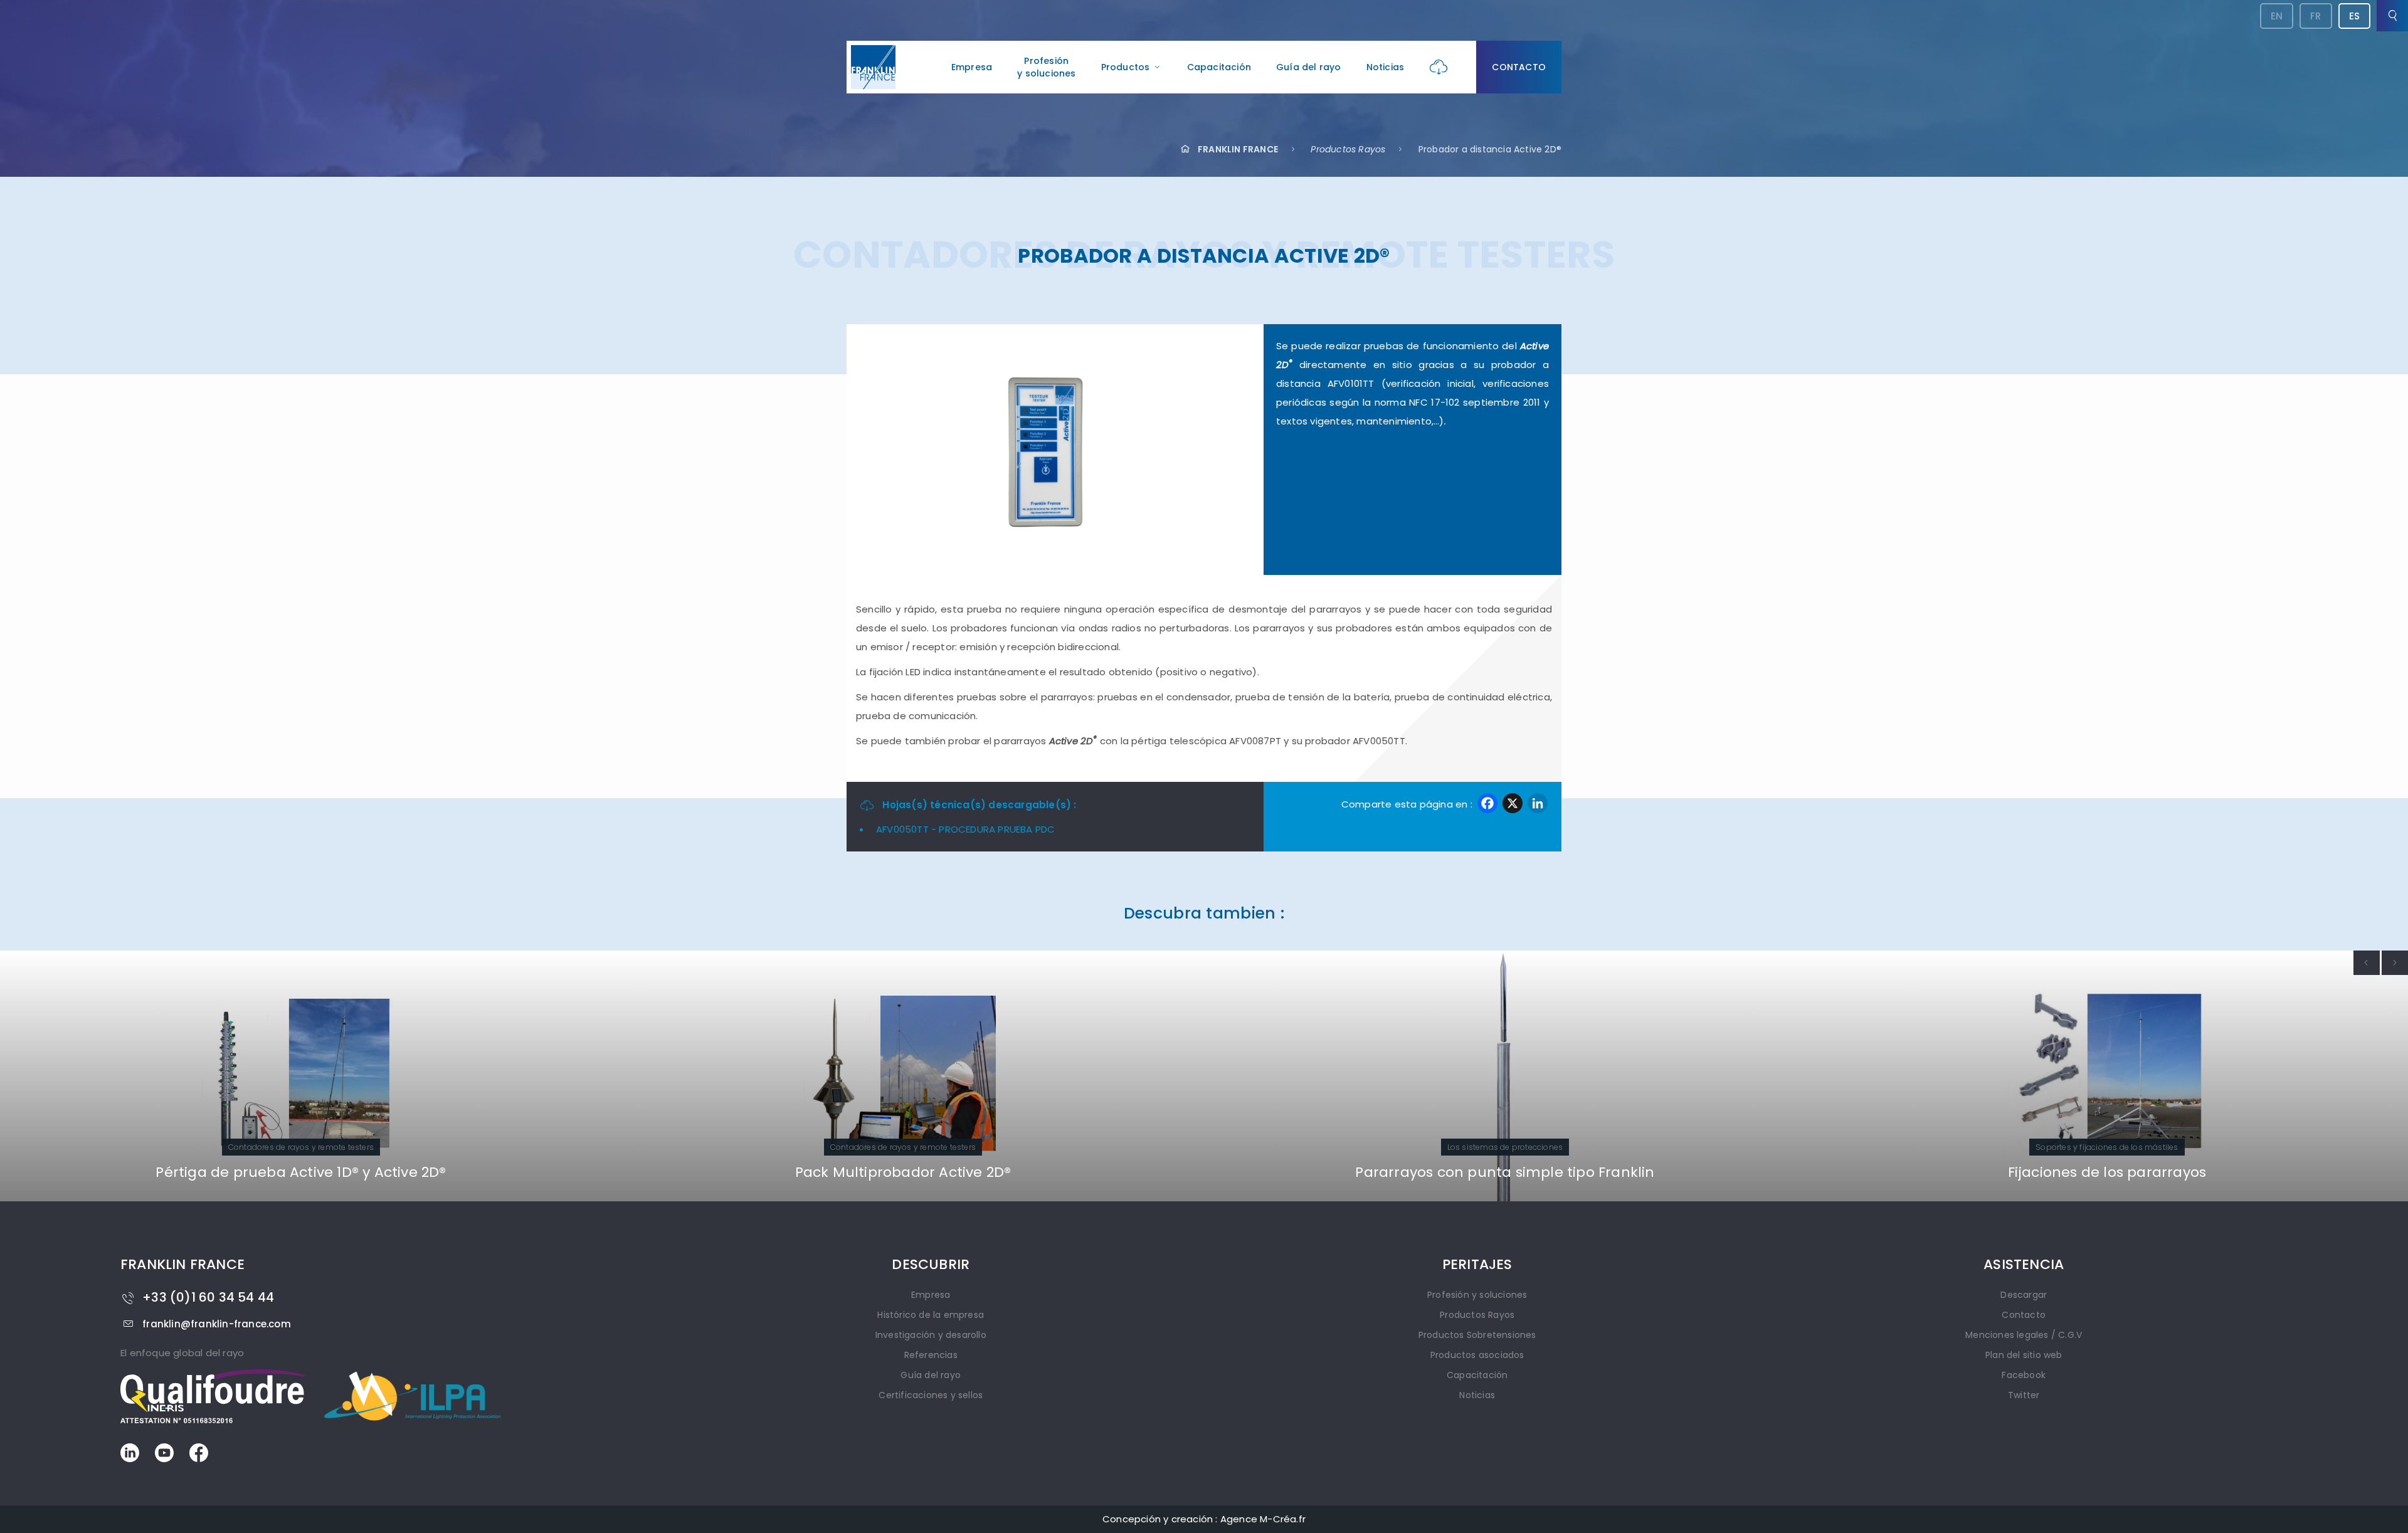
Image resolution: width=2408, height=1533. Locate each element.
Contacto (1519, 67)
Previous (2367, 963)
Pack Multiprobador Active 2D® (301, 1172)
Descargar (2024, 1295)
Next (2395, 963)
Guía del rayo (1309, 67)
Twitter (2024, 1395)
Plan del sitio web (2024, 1355)
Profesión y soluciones (1477, 1295)
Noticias (1386, 67)
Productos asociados (1477, 1355)
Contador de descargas (2107, 1172)
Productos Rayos (1348, 149)
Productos (1126, 67)
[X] (1513, 805)
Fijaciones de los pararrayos (1505, 1172)
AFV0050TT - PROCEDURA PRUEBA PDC (965, 829)
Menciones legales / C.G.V (2024, 1335)
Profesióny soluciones (1046, 67)
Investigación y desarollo (931, 1335)
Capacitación (1219, 67)
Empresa (972, 67)
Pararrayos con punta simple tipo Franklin (903, 1172)
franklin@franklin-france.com (217, 1324)
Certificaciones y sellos (931, 1395)
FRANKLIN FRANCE (1238, 149)
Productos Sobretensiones (1477, 1335)
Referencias (931, 1355)
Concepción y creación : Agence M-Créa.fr (1204, 1519)
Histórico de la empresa (931, 1315)
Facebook (2024, 1375)
